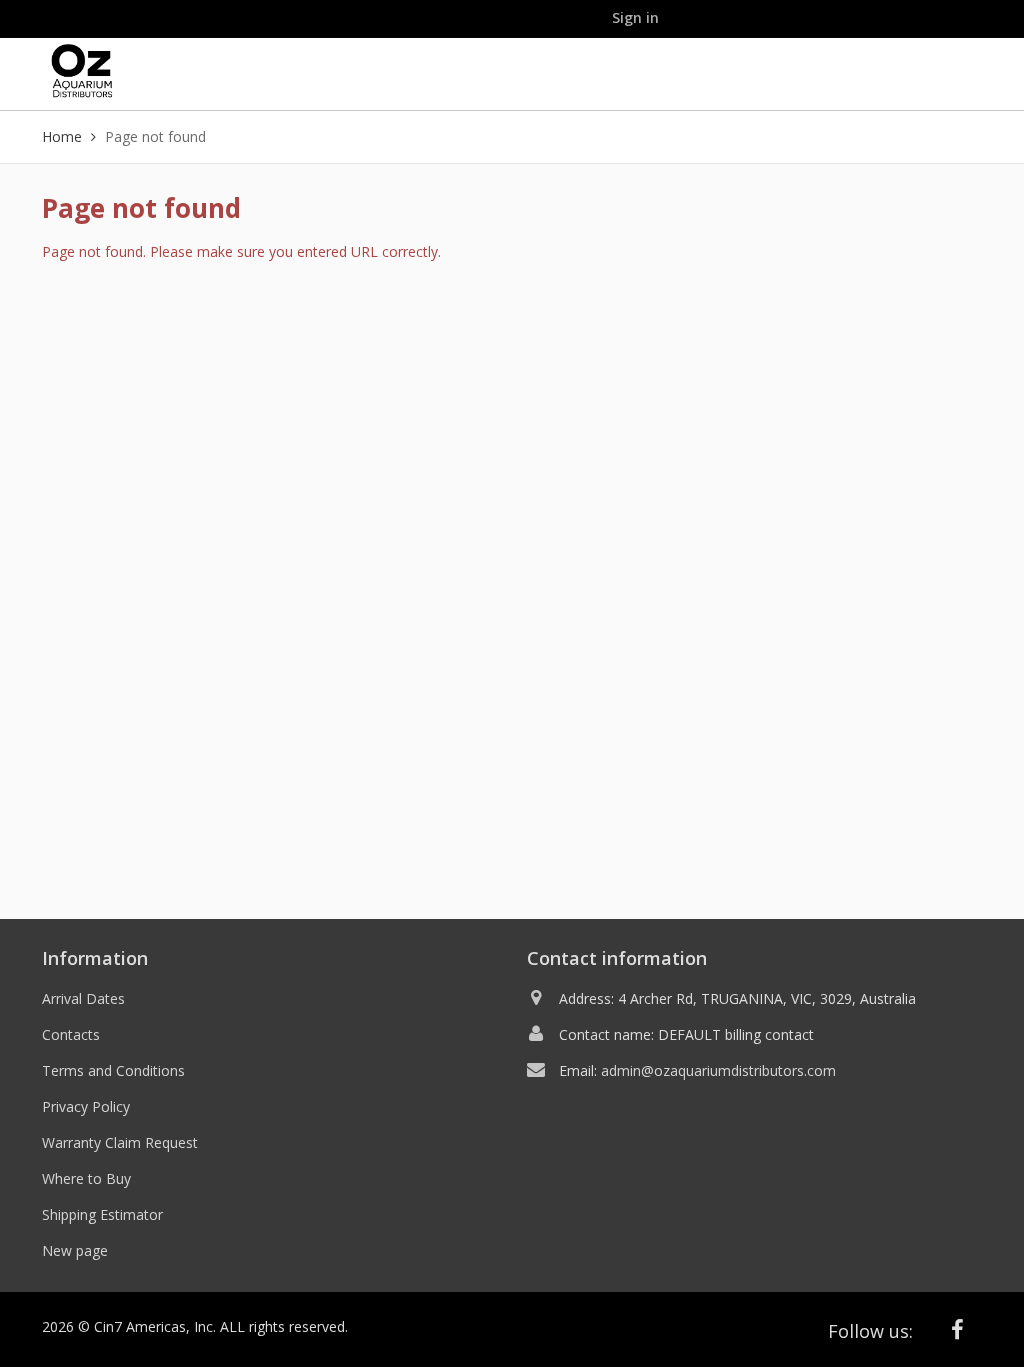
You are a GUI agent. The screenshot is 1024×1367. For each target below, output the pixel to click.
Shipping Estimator (102, 1214)
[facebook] (958, 1329)
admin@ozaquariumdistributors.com (718, 1070)
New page (75, 1250)
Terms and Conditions (113, 1070)
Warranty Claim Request (120, 1142)
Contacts (71, 1034)
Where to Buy (86, 1178)
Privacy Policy (86, 1106)
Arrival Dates (83, 998)
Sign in (635, 17)
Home (62, 136)
